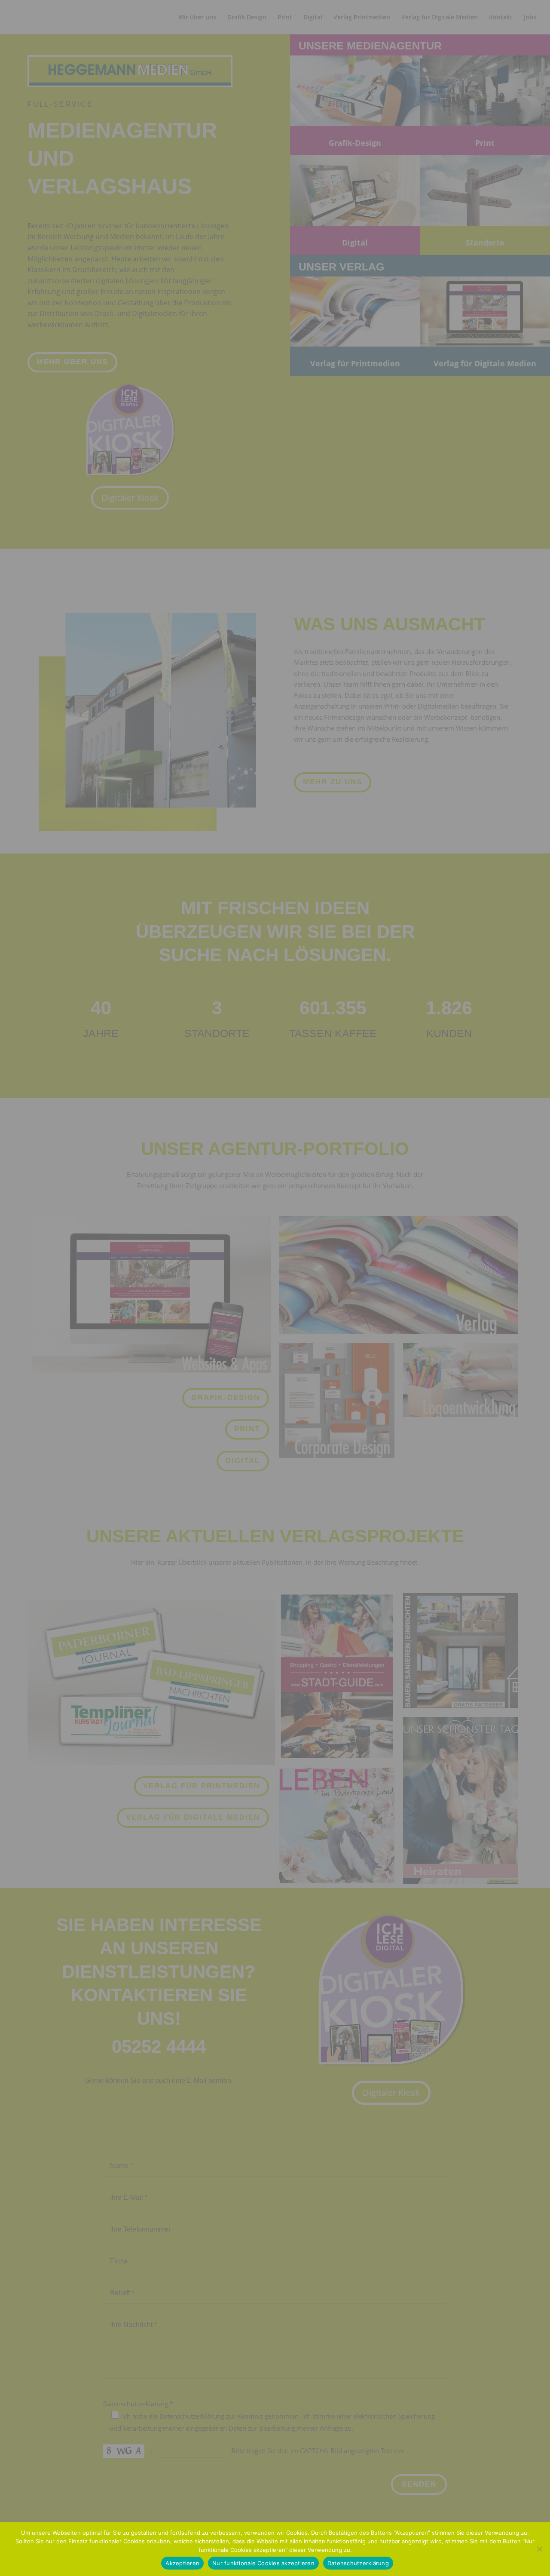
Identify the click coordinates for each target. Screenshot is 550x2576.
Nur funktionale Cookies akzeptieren (263, 2563)
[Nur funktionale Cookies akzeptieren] (539, 2549)
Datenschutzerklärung (358, 2563)
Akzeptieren (182, 2563)
